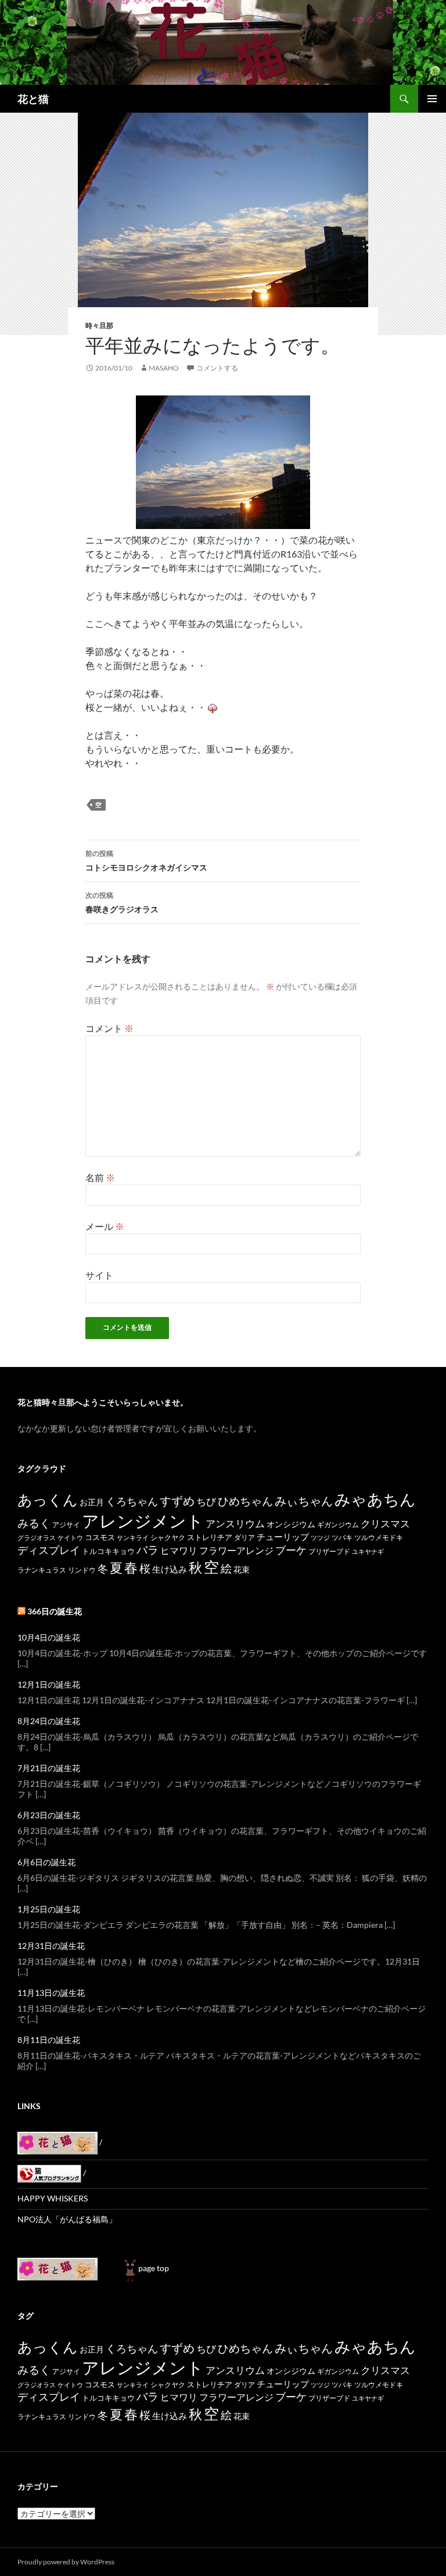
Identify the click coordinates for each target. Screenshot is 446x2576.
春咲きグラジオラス (122, 902)
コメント (109, 1028)
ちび (206, 1501)
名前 (100, 1177)
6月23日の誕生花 (49, 1815)
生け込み (170, 1569)
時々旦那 (99, 325)
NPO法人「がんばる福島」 (67, 2219)
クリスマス (385, 1523)
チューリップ (283, 1537)
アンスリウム (235, 1523)
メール (105, 1226)
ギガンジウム (338, 1525)
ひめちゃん (245, 1501)
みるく (34, 1523)
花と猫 (33, 99)
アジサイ (66, 1525)
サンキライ (133, 1537)
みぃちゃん (304, 1501)
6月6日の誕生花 (46, 1862)
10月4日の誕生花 (49, 1637)
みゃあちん (375, 1499)
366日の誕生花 (55, 1611)
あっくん (48, 1499)
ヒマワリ (179, 1550)
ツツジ (320, 1537)
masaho (164, 368)
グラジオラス (37, 1537)
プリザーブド (329, 1551)
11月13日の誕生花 (51, 1993)
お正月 (92, 1502)
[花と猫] (57, 2268)
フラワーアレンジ (236, 1550)
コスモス (100, 1537)
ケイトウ (70, 1537)
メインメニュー (432, 99)
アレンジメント (143, 1521)
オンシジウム (291, 1524)
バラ (148, 1550)
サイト (99, 1275)
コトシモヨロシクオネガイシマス (146, 861)
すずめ (177, 1501)
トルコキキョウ (108, 1551)
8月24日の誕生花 (49, 1721)
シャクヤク (168, 1537)
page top (154, 2268)
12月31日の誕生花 (51, 1946)
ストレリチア (210, 1537)
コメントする (217, 368)
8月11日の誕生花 (49, 2040)
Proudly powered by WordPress (66, 2562)
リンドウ (82, 1570)
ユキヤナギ (368, 1551)
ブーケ (291, 1550)
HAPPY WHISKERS (53, 2198)
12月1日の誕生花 (49, 1684)
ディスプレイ (49, 1550)
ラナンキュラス (42, 1570)
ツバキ (342, 1537)
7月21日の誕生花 (49, 1768)
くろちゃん (132, 1501)
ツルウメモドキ (379, 1537)
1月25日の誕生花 (49, 1909)
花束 (242, 1569)
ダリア (244, 1537)
